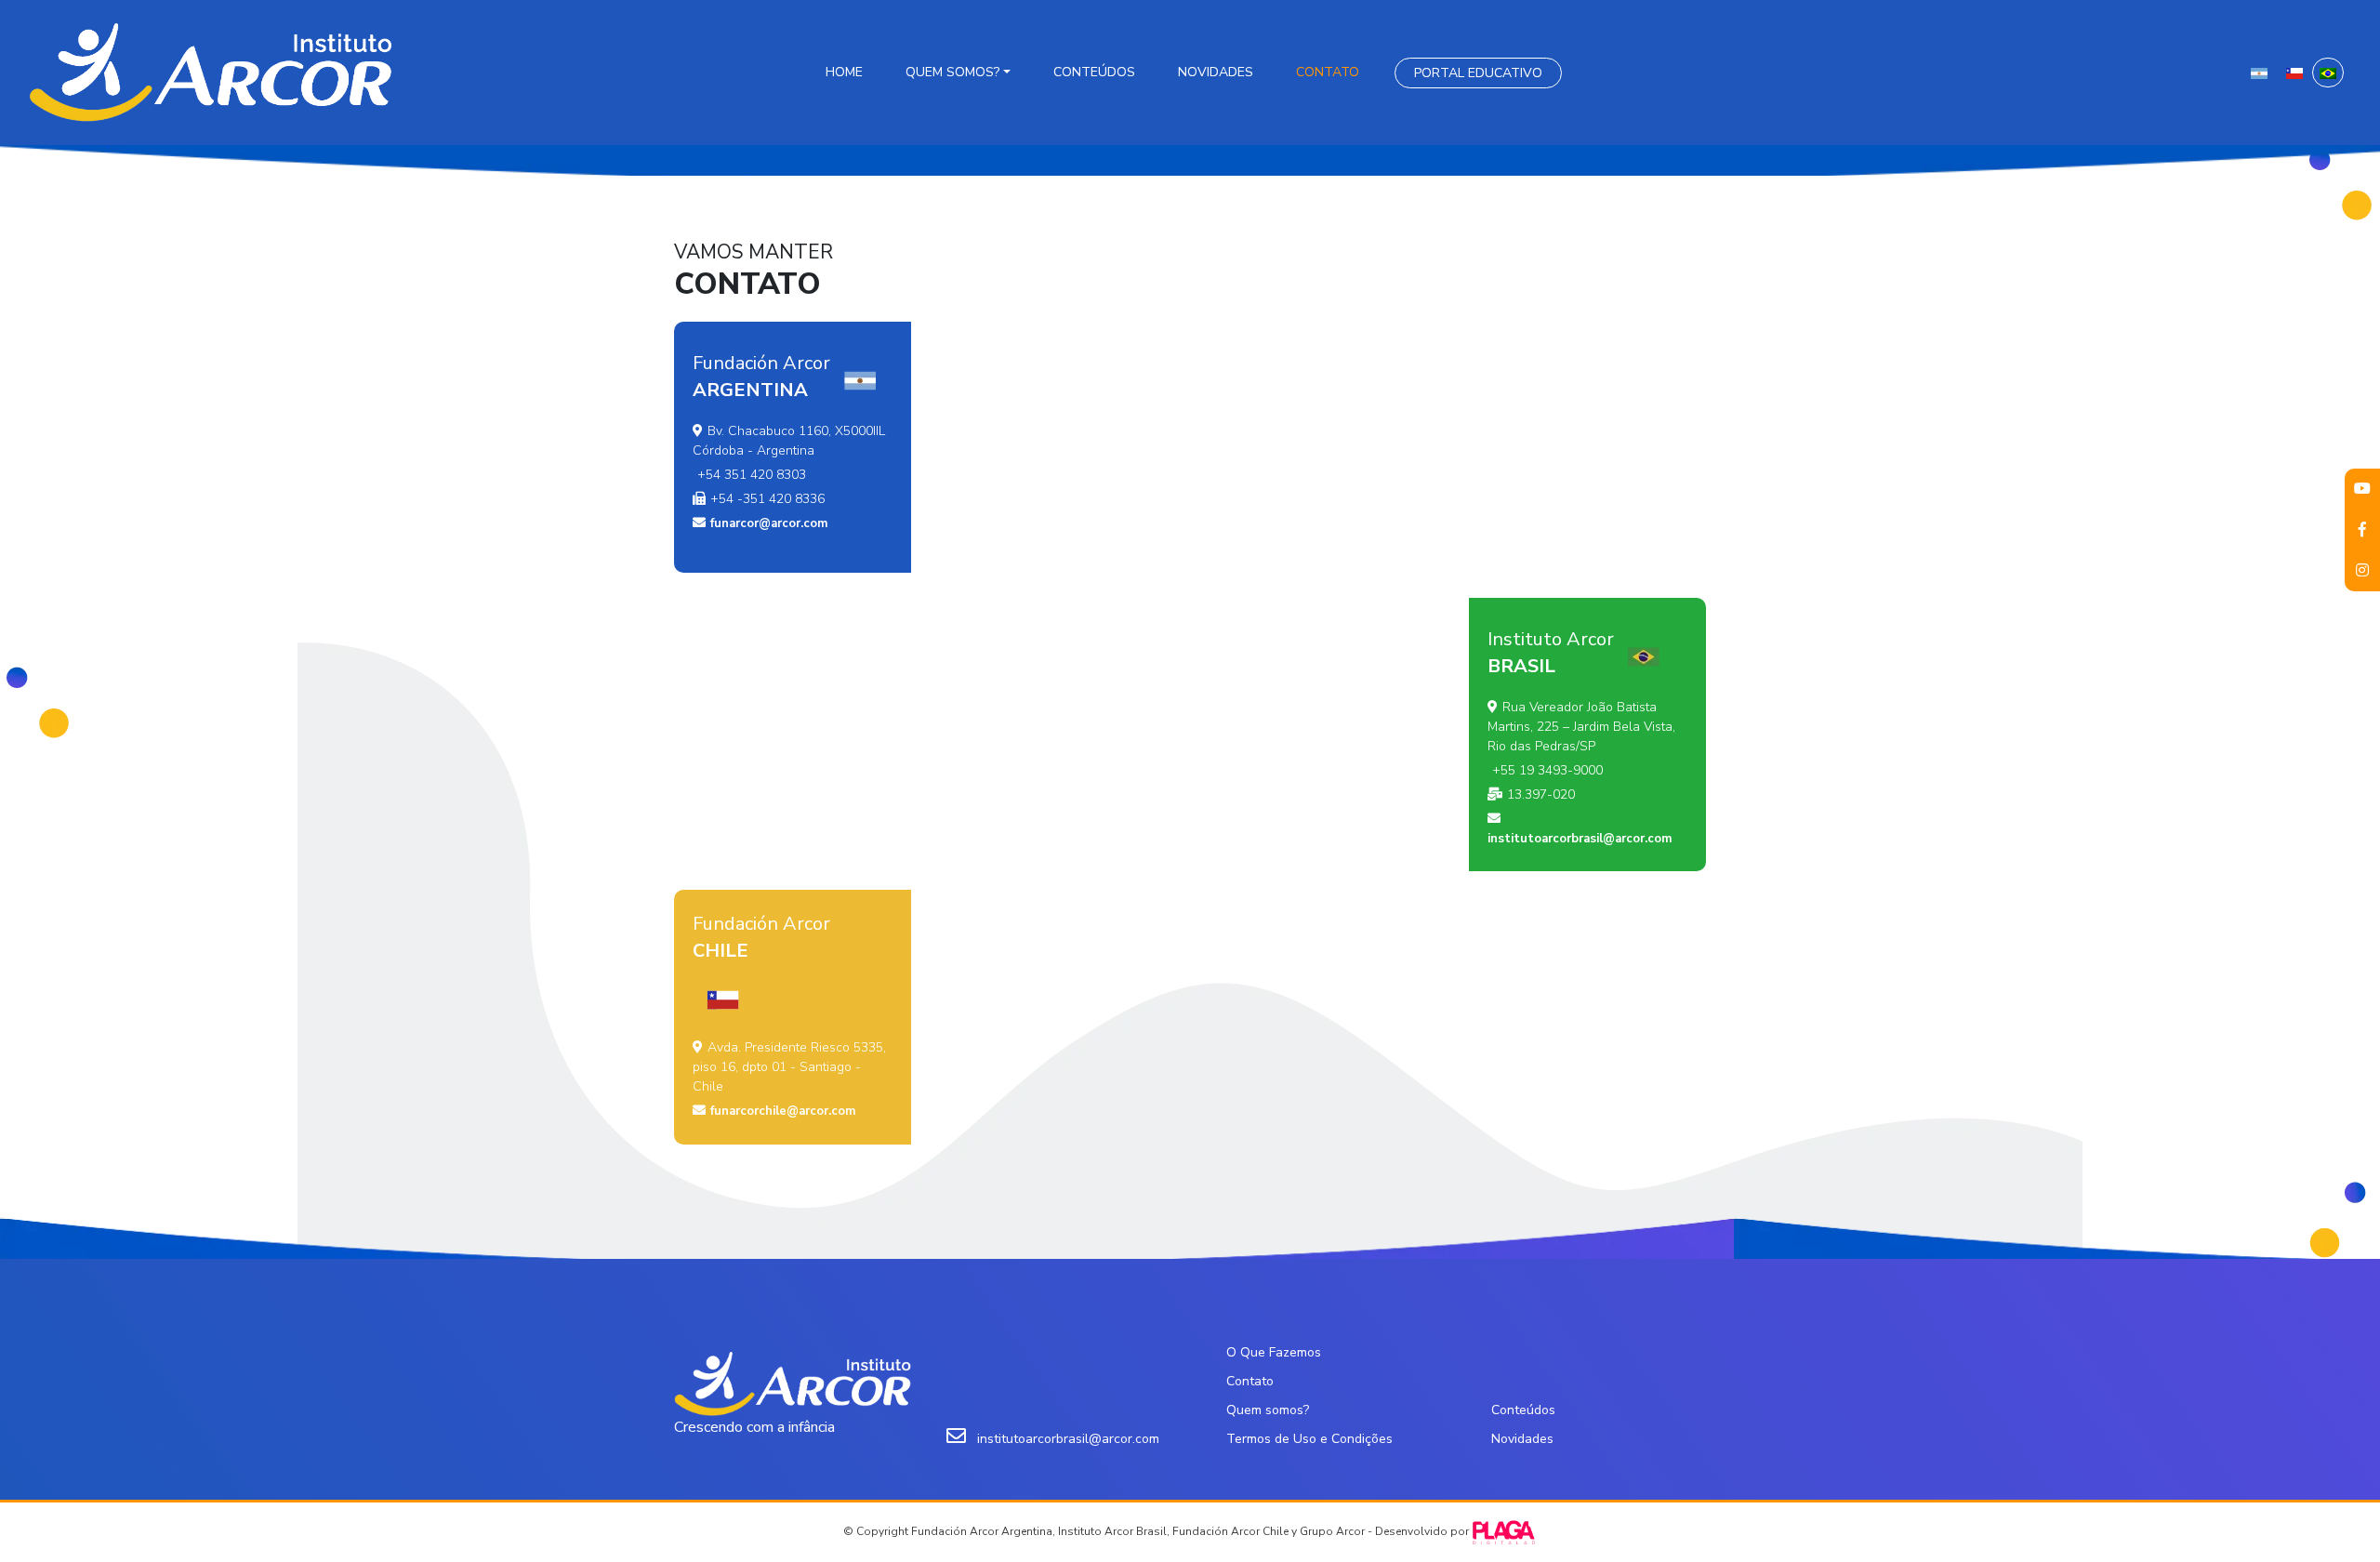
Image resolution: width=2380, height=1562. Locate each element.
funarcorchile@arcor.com (783, 1111)
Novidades (1216, 72)
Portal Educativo (1478, 73)
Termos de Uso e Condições (1309, 1439)
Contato (1328, 72)
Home (844, 72)
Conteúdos (1094, 72)
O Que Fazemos (1274, 1352)
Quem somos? (952, 72)
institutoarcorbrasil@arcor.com (1580, 839)
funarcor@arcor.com (769, 523)
